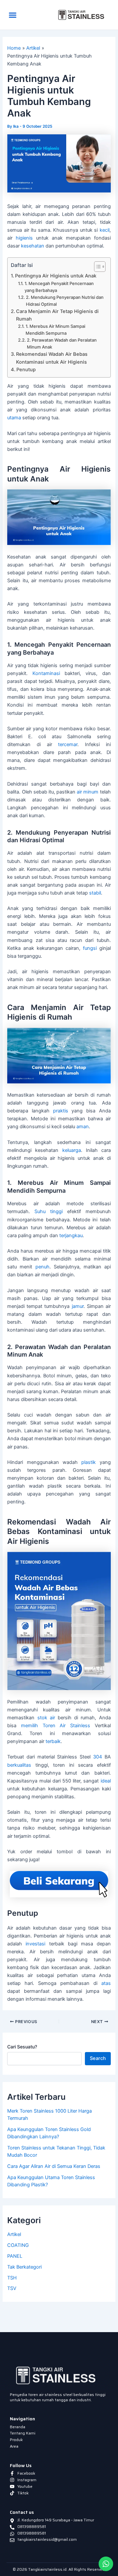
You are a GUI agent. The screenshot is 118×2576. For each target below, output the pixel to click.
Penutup (26, 370)
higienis (24, 238)
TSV (12, 2288)
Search (98, 2058)
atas (106, 1983)
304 (98, 1757)
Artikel (14, 2234)
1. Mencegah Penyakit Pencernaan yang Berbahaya (59, 287)
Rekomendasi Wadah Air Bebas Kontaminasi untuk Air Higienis (52, 358)
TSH (12, 2278)
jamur (78, 1306)
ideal (106, 1781)
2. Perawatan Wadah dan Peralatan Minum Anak (62, 343)
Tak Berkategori (24, 2267)
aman (83, 1127)
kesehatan (33, 246)
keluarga (72, 1150)
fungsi (90, 948)
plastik (88, 1462)
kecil (105, 230)
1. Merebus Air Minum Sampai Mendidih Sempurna (55, 330)
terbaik (53, 1741)
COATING (18, 2245)
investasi (35, 1944)
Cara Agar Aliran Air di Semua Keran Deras (54, 2166)
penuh (42, 1267)
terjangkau (71, 1236)
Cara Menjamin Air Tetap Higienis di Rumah (57, 315)
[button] (13, 15)
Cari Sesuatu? (22, 2047)
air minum (88, 792)
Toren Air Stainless (66, 1726)
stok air (46, 1718)
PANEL (15, 2256)
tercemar (68, 744)
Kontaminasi (46, 673)
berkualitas (19, 1765)
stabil (95, 893)
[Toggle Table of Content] (97, 267)
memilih (29, 1726)
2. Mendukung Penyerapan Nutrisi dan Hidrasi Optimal (65, 301)
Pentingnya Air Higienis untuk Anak (56, 276)
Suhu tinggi (49, 1211)
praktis (61, 1111)
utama (14, 418)
